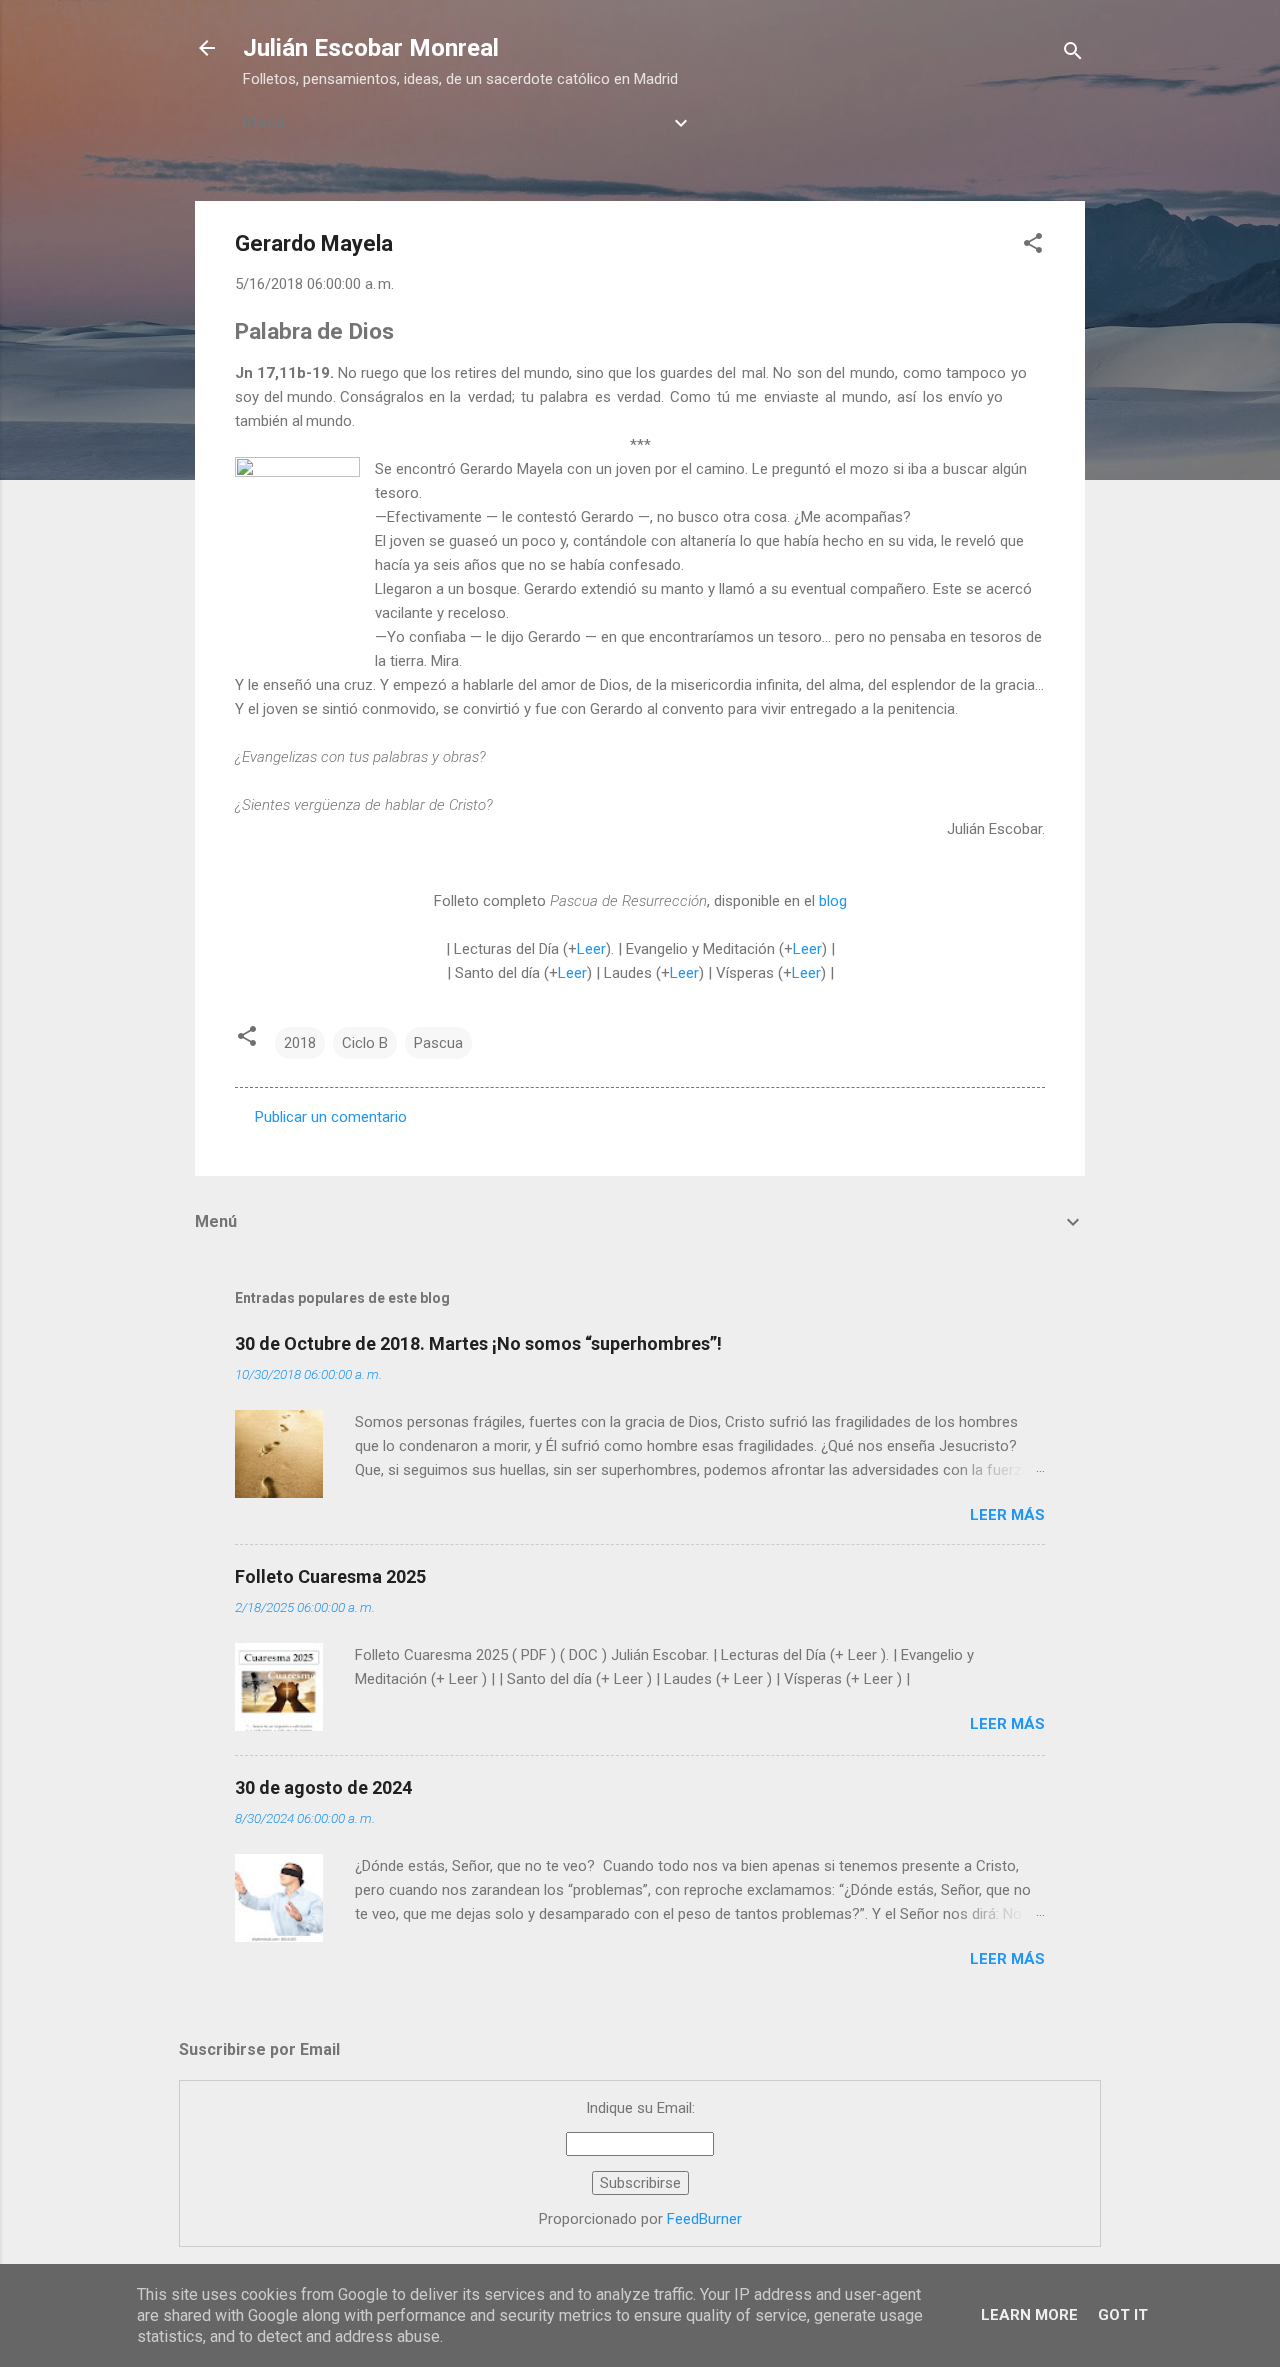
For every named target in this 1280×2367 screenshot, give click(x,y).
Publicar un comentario (331, 1117)
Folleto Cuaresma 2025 (330, 1576)
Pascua (438, 1043)
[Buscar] (1073, 54)
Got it (1123, 2315)
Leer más (1007, 1515)
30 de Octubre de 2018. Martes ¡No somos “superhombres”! (478, 1343)
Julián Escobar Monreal (371, 48)
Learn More (1029, 2315)
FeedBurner (704, 2219)
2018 (300, 1043)
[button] (1033, 246)
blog (833, 901)
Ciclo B (365, 1043)
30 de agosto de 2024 (323, 1787)
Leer (591, 949)
